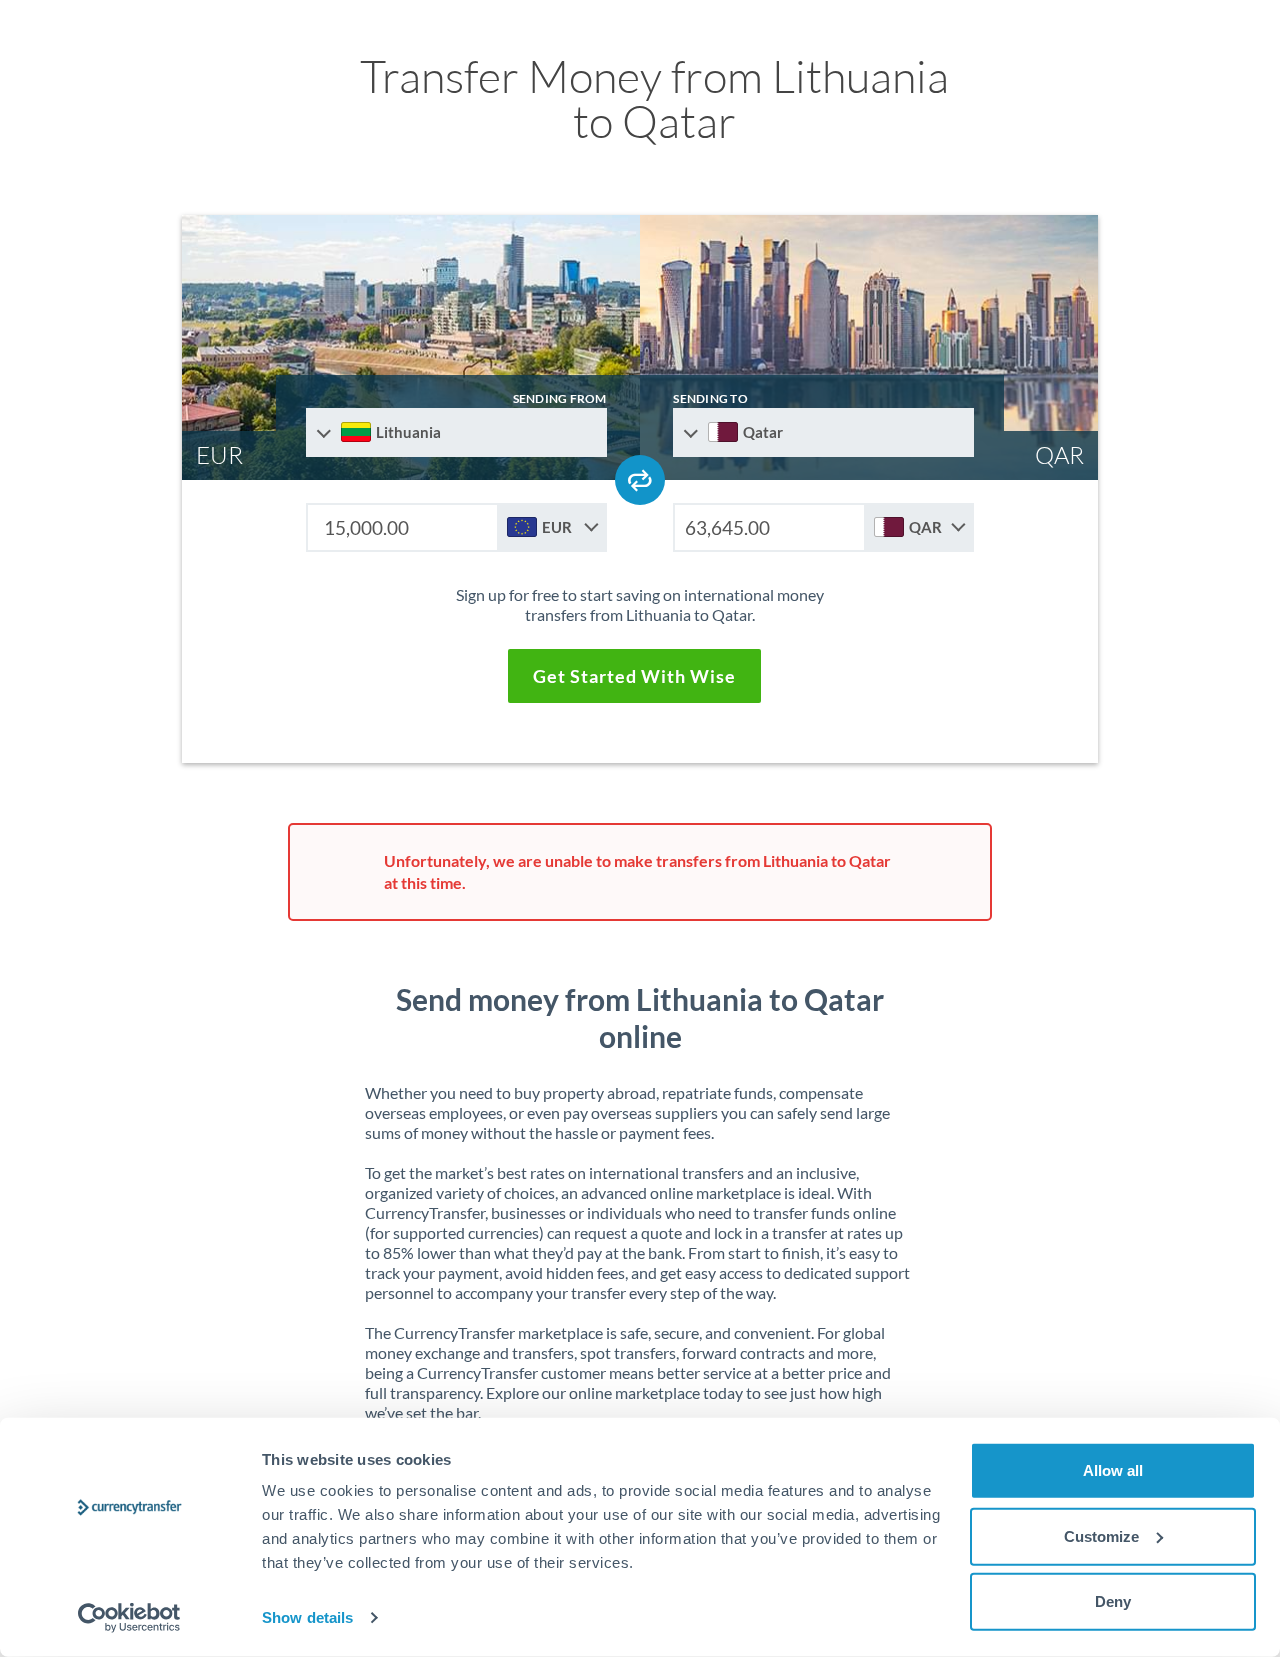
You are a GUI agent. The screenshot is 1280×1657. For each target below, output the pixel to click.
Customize (1101, 1535)
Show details (307, 1617)
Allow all (1113, 1470)
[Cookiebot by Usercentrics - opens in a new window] (129, 1618)
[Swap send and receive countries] (640, 480)
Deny (1113, 1601)
